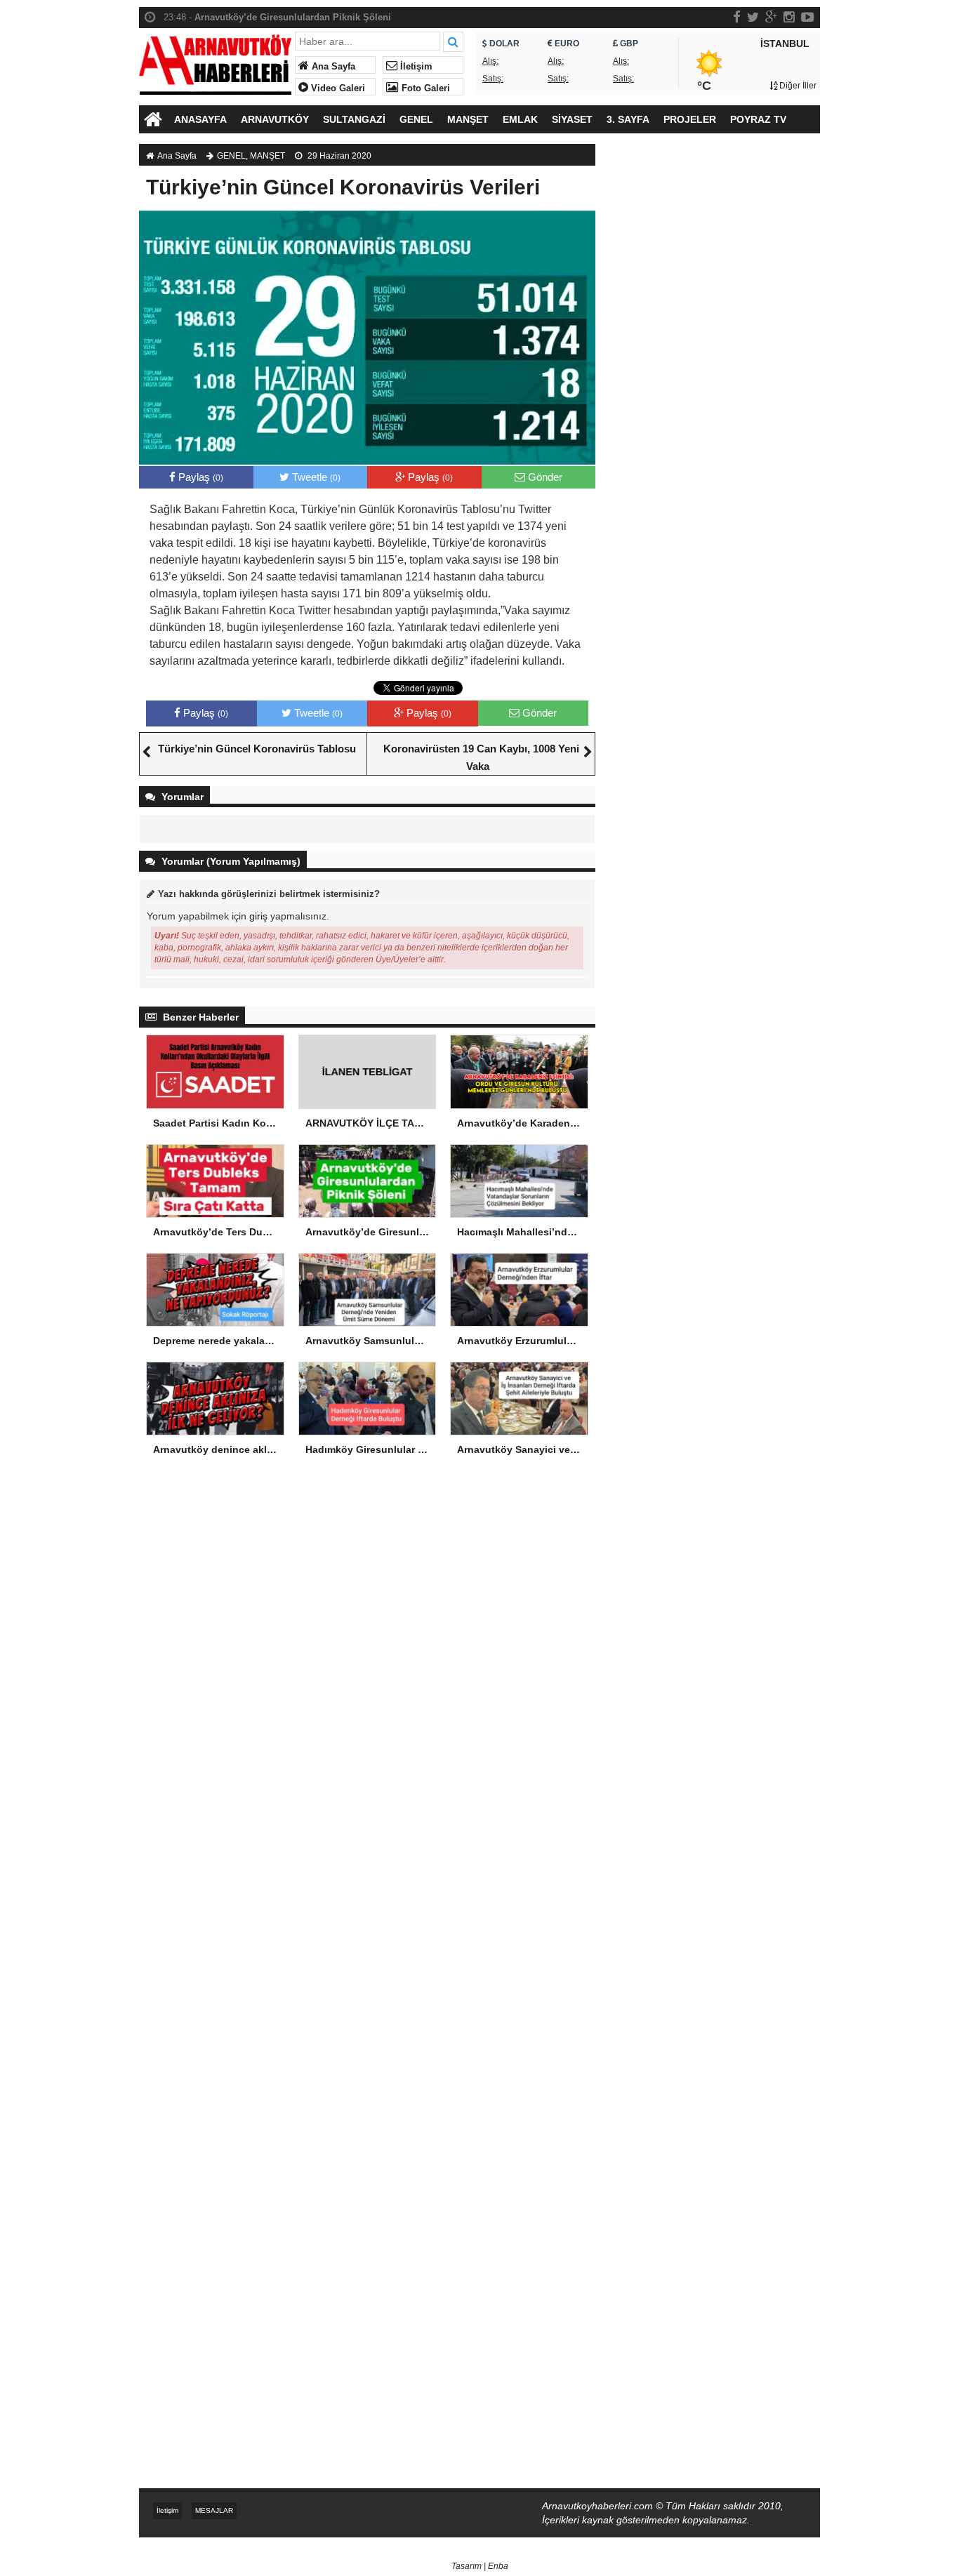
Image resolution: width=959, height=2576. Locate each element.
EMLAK (520, 119)
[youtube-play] (808, 17)
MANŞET (468, 119)
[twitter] (753, 17)
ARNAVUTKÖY (275, 119)
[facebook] (737, 17)
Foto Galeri (424, 88)
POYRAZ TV (758, 119)
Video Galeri (337, 88)
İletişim (415, 67)
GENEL (416, 119)
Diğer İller (797, 86)
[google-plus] (771, 17)
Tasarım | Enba (480, 2566)
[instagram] (789, 17)
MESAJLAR (214, 2510)
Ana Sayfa (332, 67)
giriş (258, 916)
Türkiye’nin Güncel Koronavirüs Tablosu (257, 749)
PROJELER (690, 119)
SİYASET (572, 119)
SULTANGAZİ (354, 119)
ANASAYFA (200, 119)
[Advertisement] (715, 383)
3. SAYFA (628, 119)
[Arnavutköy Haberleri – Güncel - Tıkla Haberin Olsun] (215, 61)
